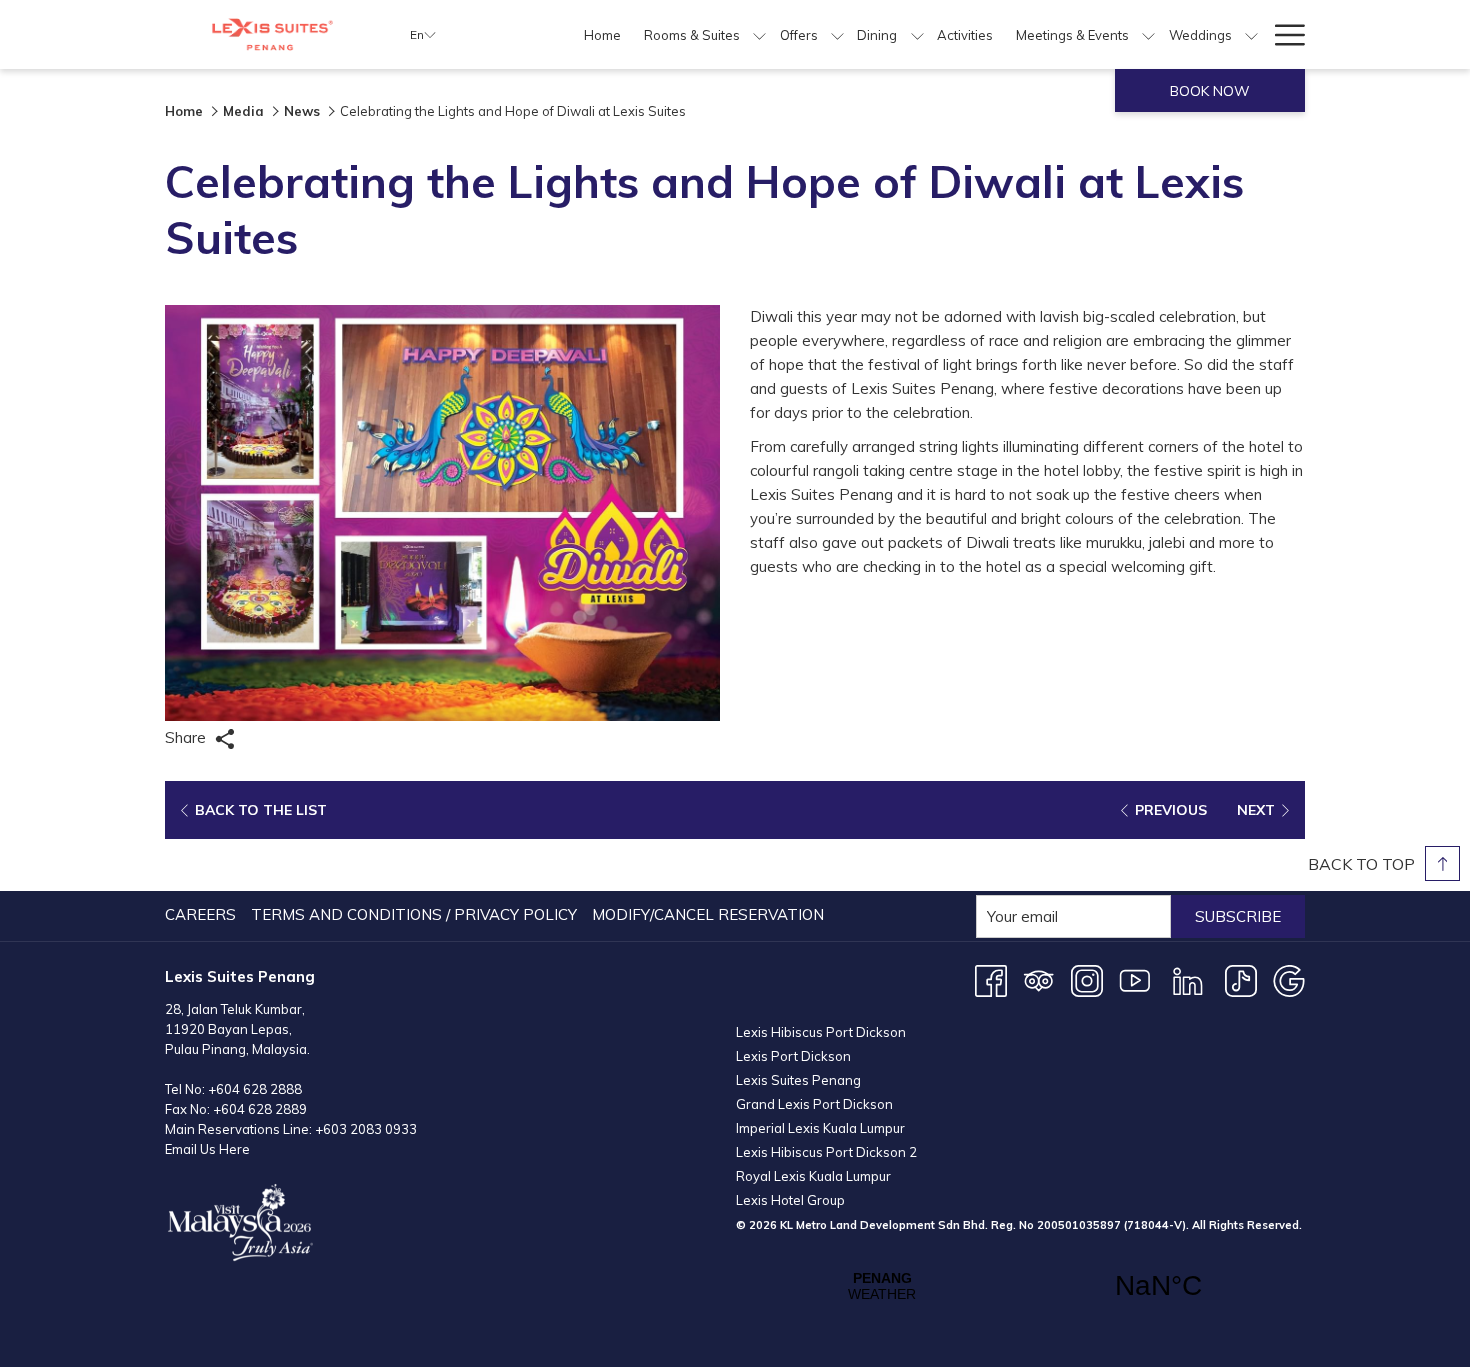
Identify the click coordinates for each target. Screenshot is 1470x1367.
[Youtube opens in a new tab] (1135, 979)
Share (187, 737)
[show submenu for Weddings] (1251, 34)
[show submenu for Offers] (837, 34)
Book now (1210, 91)
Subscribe (1238, 916)
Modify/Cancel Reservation (708, 914)
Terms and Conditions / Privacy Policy (414, 914)
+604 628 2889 (260, 1109)
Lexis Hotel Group (790, 1200)
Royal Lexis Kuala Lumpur (813, 1176)
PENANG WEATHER (1020, 1286)
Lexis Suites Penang (798, 1080)
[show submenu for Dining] (917, 34)
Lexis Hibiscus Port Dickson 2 (826, 1152)
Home (184, 111)
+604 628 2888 (255, 1089)
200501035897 (1079, 1225)
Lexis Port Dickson (793, 1056)
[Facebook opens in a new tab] (991, 979)
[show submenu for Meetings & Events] (1148, 34)
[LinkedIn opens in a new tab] (1188, 979)
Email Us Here (207, 1149)
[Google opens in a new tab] (1289, 979)
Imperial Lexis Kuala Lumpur (820, 1128)
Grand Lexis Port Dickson (814, 1104)
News (302, 111)
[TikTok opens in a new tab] (1241, 979)
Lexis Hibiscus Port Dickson (821, 1032)
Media (243, 111)
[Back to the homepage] (272, 34)
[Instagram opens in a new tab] (1087, 979)
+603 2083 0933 (366, 1129)
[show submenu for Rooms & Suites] (759, 34)
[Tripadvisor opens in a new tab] (1039, 979)
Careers (200, 914)
